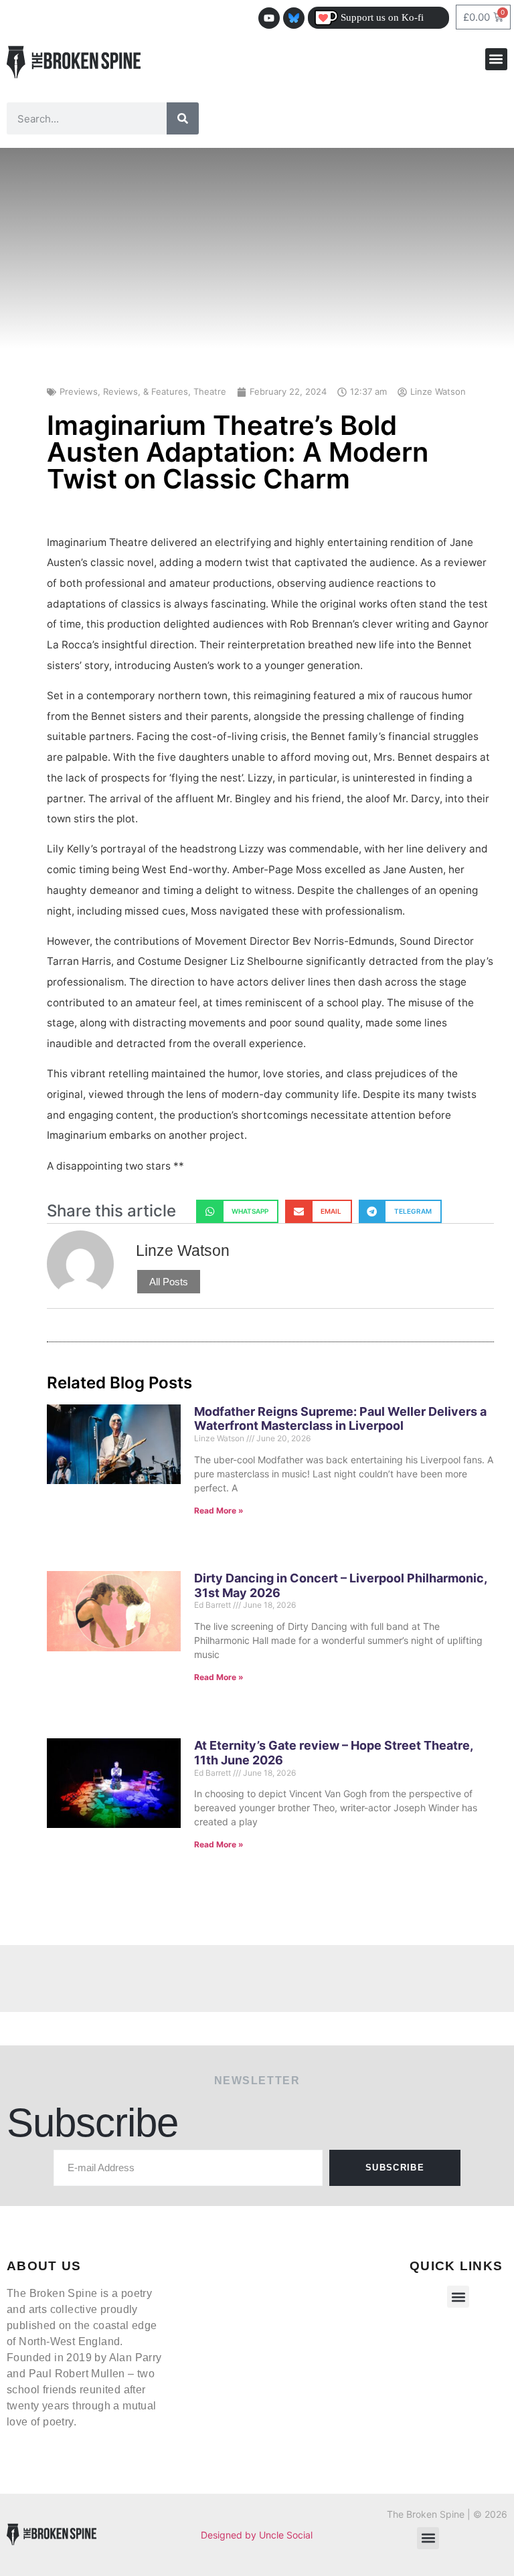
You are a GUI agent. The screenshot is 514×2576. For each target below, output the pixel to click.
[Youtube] (269, 18)
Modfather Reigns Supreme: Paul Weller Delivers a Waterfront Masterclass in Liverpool (340, 1419)
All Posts (169, 1282)
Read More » (219, 1510)
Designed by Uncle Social (257, 2535)
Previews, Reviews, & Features (124, 391)
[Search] (183, 118)
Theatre (210, 391)
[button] (496, 59)
